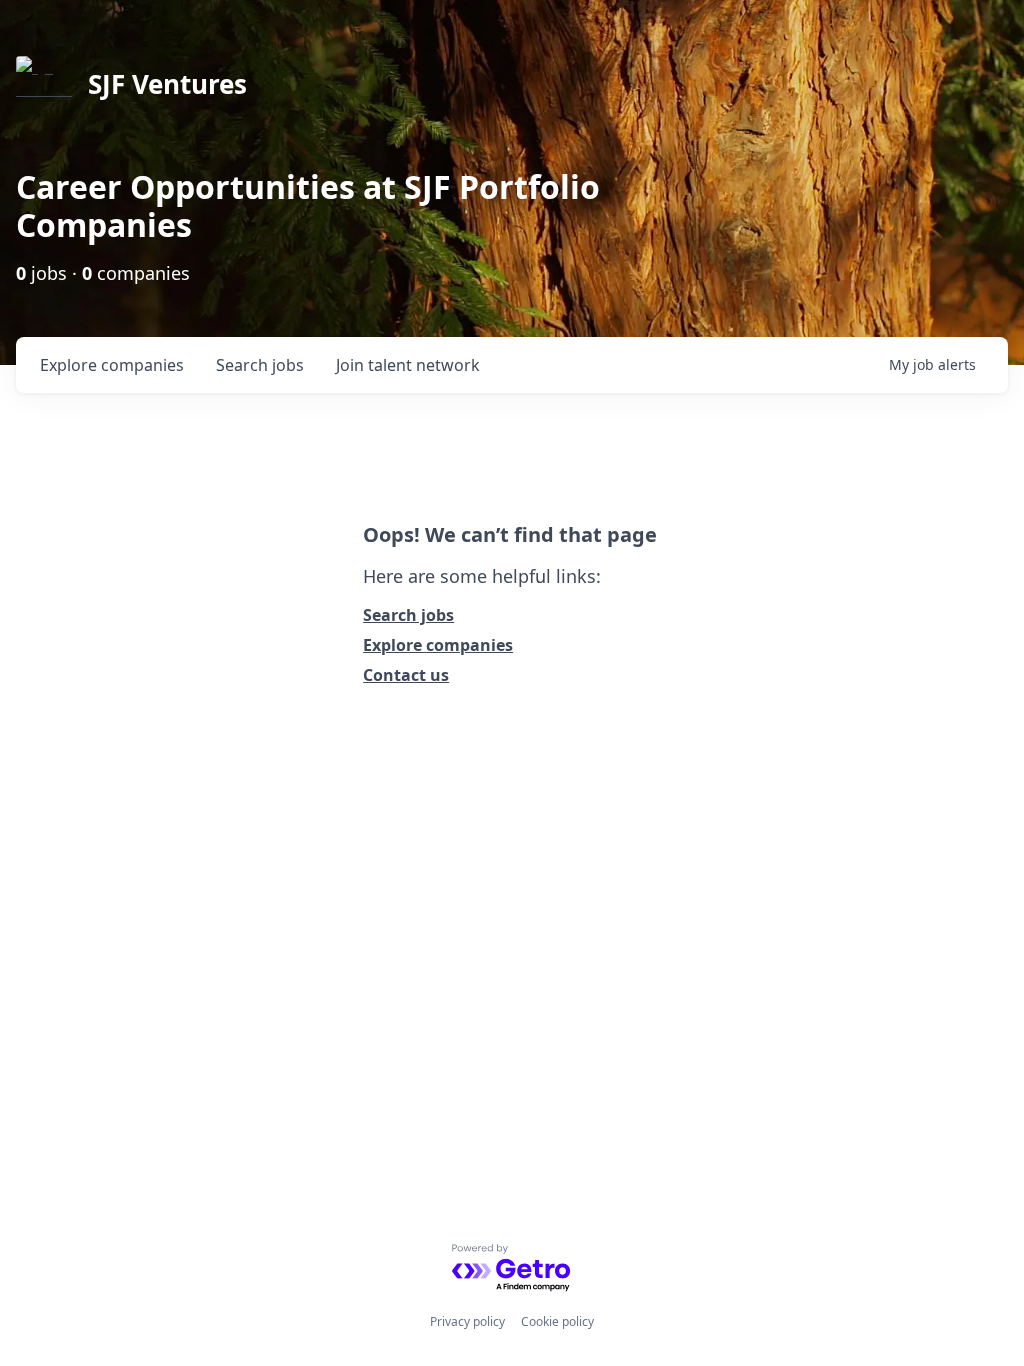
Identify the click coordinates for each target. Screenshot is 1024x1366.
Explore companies (438, 645)
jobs (260, 365)
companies (112, 365)
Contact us (406, 675)
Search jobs (408, 615)
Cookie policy (557, 1321)
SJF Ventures (167, 84)
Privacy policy (467, 1321)
